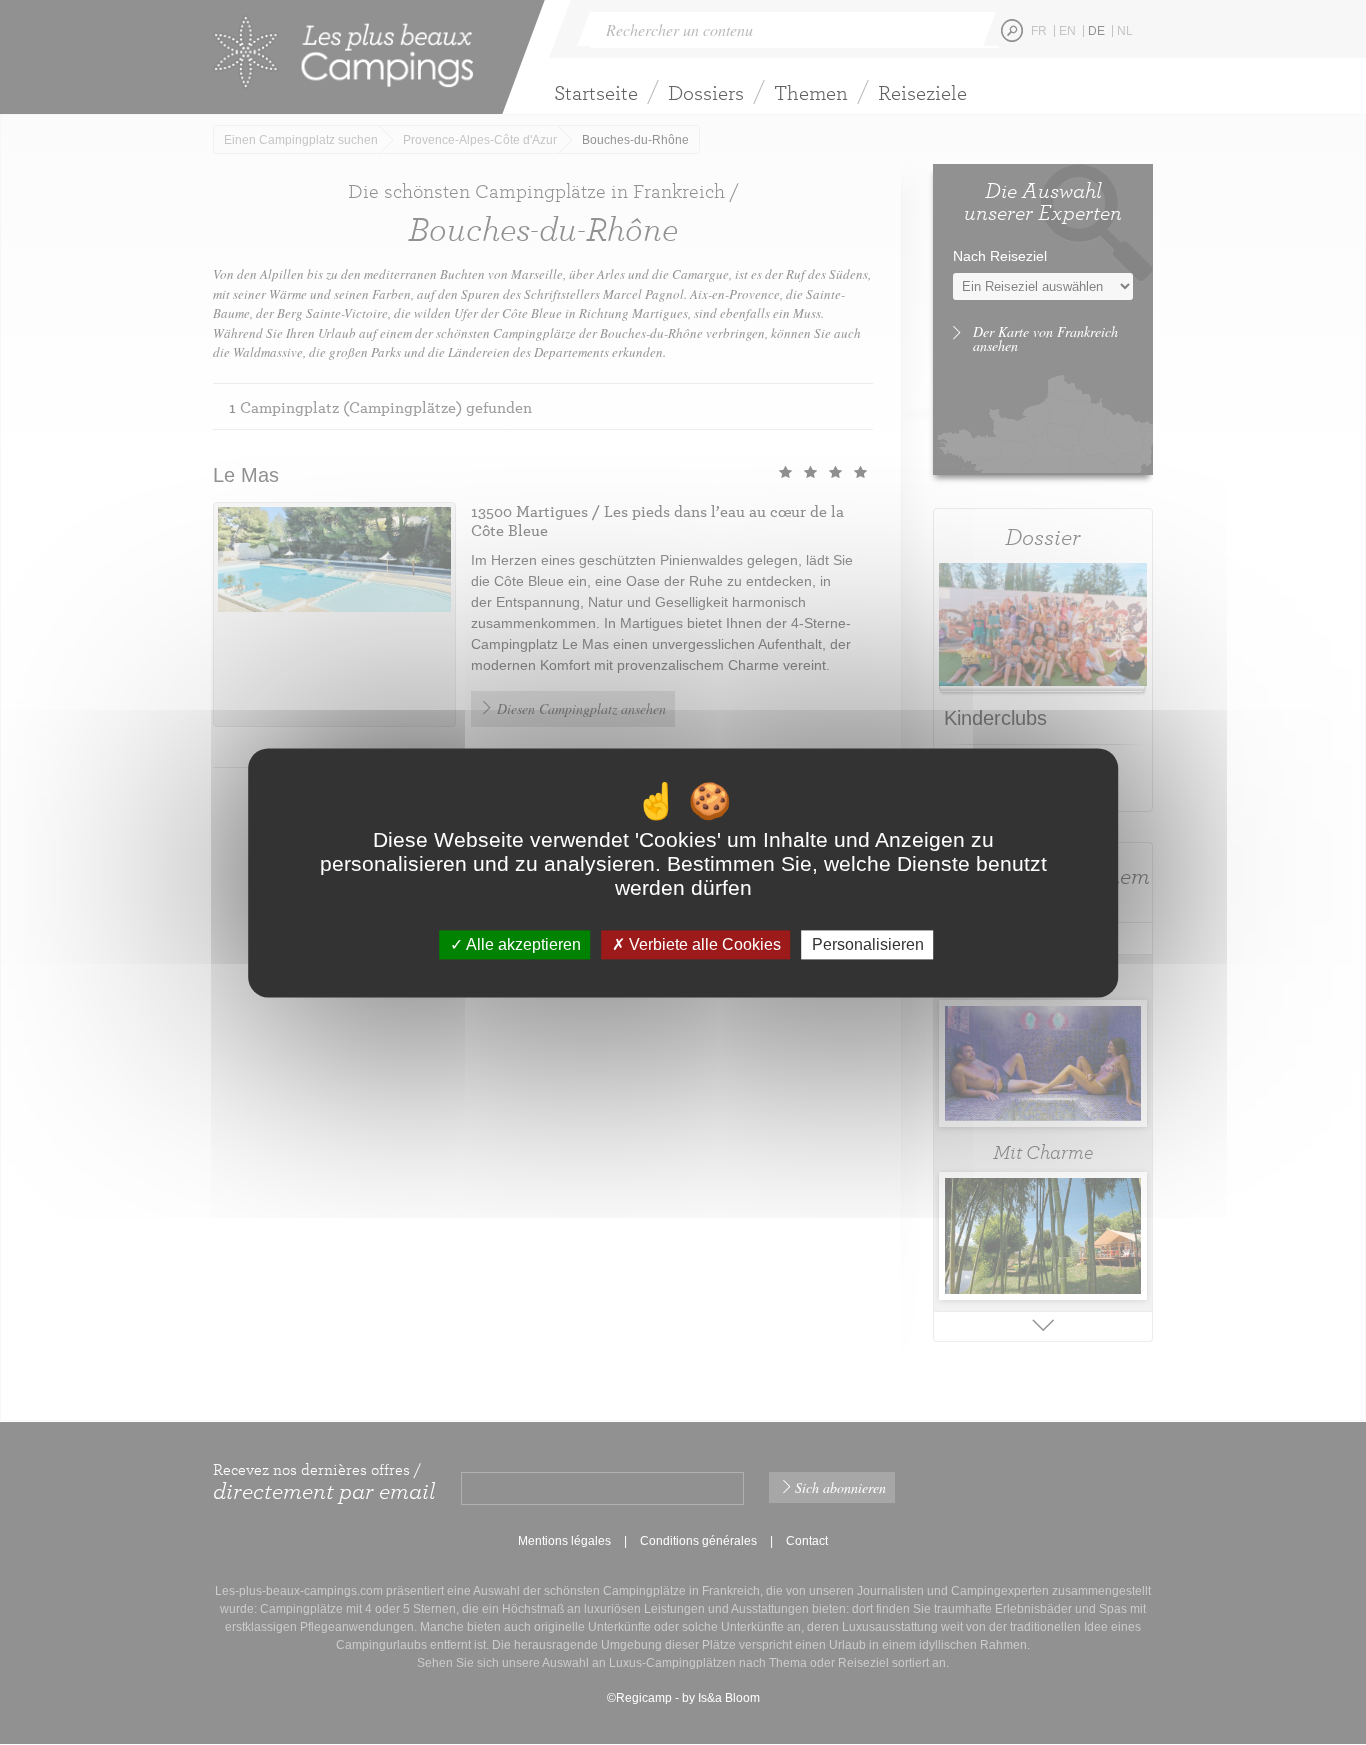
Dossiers (706, 92)
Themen (811, 92)
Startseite (596, 92)
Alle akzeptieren (522, 944)
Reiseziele (922, 92)
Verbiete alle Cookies (703, 944)
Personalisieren (868, 944)
